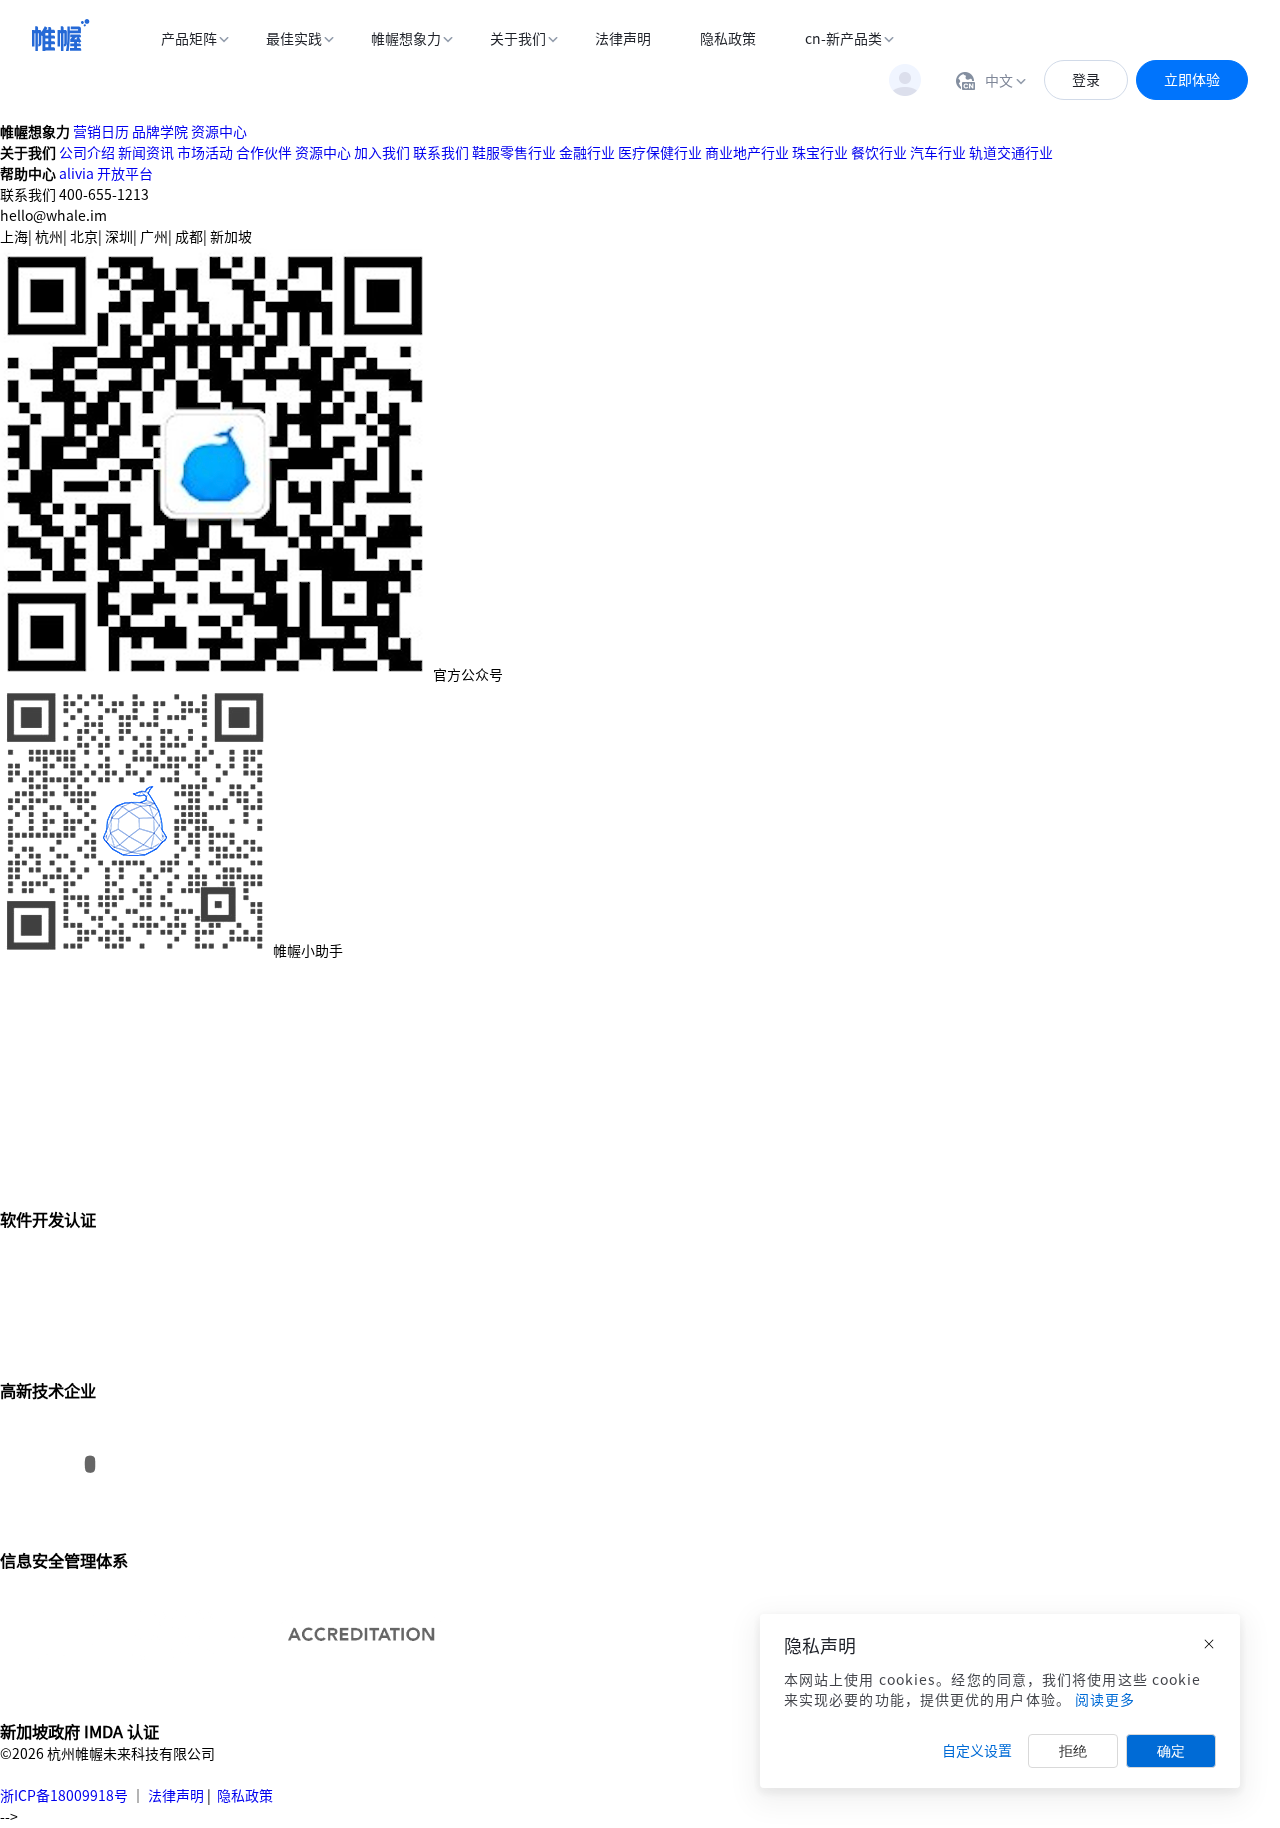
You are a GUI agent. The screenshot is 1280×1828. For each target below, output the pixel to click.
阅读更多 (1105, 1700)
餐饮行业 (879, 153)
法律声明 (623, 39)
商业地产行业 (747, 153)
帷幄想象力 (406, 39)
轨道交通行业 (1011, 153)
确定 (1171, 1751)
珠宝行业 (820, 153)
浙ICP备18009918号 (64, 1796)
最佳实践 (294, 39)
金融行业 (587, 153)
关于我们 (518, 39)
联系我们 (441, 153)
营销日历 (101, 132)
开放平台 (125, 174)
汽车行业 (938, 153)
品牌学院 (160, 132)
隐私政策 (728, 39)
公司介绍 (87, 153)
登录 (1086, 80)
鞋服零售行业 (514, 153)
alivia (76, 174)
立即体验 (1192, 80)
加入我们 (382, 153)
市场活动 (205, 153)
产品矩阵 (189, 39)
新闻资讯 (146, 153)
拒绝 (1073, 1751)
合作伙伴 (264, 153)
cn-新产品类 (843, 39)
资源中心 (219, 132)
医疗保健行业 (660, 153)
